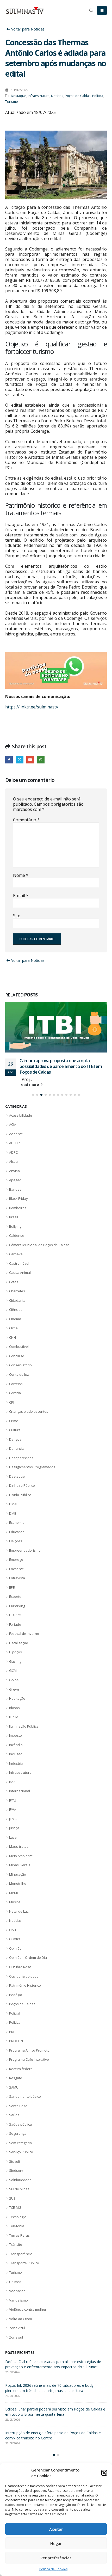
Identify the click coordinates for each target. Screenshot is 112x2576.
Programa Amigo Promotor (30, 2056)
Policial (15, 2019)
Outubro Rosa (20, 1973)
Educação (17, 1537)
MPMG (14, 1899)
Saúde (14, 2121)
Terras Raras (19, 2241)
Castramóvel (19, 1269)
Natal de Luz (19, 1917)
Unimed (15, 2287)
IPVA (13, 1815)
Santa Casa (18, 2111)
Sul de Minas (19, 2195)
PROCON (16, 2047)
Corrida (15, 1399)
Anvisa (14, 1176)
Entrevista (17, 1584)
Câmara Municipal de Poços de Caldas (39, 1250)
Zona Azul (17, 2334)
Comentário (26, 820)
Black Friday (18, 1204)
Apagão (15, 1186)
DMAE (14, 1510)
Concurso (17, 1362)
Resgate (16, 2084)
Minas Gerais (20, 1871)
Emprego (16, 1565)
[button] (104, 2473)
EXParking (17, 1612)
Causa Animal (20, 1278)
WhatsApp (41, 760)
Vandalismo (18, 2306)
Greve (14, 1695)
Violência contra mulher (28, 2315)
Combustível (19, 1352)
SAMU (14, 2093)
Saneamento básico (25, 2102)
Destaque (19, 96)
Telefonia (17, 2232)
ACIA (13, 1130)
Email (30, 760)
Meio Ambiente (21, 1861)
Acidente (16, 1139)
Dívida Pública (20, 1500)
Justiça (14, 1834)
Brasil (14, 1223)
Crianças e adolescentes (29, 1417)
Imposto (15, 1741)
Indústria (16, 1769)
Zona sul (16, 2343)
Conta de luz (19, 1380)
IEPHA (14, 1723)
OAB (13, 1936)
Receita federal (21, 2074)
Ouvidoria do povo (24, 1982)
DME (13, 1519)
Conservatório (20, 1371)
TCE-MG (15, 2213)
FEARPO (15, 1621)
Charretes (17, 1297)
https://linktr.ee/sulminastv (32, 707)
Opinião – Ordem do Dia (28, 1963)
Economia (17, 1528)
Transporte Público (24, 2269)
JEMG (13, 1824)
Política (98, 96)
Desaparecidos (21, 1463)
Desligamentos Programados (32, 1473)
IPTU (13, 1806)
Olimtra (15, 1945)
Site (17, 916)
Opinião (15, 1954)
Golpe (14, 1686)
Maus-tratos (19, 1852)
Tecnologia (18, 2223)
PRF (12, 2037)
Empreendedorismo (25, 1556)
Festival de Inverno (24, 1639)
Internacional (20, 1797)
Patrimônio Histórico (25, 1991)
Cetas (14, 1288)
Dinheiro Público (22, 1491)
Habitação (17, 1704)
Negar (56, 2543)
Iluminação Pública (24, 1732)
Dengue (15, 1445)
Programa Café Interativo (29, 2065)
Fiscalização (19, 1649)
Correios (16, 1389)
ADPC (13, 1158)
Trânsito (16, 2250)
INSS (13, 1787)
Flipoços (15, 1658)
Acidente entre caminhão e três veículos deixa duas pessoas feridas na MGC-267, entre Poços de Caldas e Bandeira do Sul (56, 2372)
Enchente (17, 1574)
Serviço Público (21, 2158)
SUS (12, 2204)
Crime (14, 1426)
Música (15, 1908)
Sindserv (16, 2176)
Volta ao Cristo (21, 2324)
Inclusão (16, 1760)
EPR (12, 1593)
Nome (21, 875)
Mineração (18, 1880)
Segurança (18, 2139)
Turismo (12, 102)
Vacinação (17, 2297)
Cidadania (17, 1306)
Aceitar (56, 2529)
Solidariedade (20, 2186)
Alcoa (13, 1167)
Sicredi (14, 2167)
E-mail (21, 896)
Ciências (16, 1315)
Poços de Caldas (78, 96)
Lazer (14, 1843)
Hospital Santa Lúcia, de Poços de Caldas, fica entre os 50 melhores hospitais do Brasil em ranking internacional (62, 1072)
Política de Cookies (53, 2569)
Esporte (15, 1602)
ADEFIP (14, 1149)
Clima (13, 1334)
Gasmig (15, 1667)
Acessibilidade (21, 1121)
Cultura (15, 1436)
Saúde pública (20, 2130)
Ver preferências (56, 2558)
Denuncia (17, 1454)
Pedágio (16, 2000)
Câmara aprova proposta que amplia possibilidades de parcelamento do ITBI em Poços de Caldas (51, 2399)
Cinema (15, 1325)
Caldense (17, 1241)
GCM (13, 1676)
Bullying (15, 1232)
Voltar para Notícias (27, 29)
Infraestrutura (39, 96)
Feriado (15, 1630)
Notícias (57, 96)
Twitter (20, 760)
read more (30, 1090)
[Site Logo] (25, 10)
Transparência (21, 2260)
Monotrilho (18, 1889)
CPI (12, 1408)
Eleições (16, 1547)
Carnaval (16, 1260)
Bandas (15, 1195)
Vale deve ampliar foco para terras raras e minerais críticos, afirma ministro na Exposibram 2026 (55, 2446)
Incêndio (16, 1750)
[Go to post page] (56, 1030)
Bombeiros (18, 1213)
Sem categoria (20, 2148)
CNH (13, 1343)
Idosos (14, 1713)
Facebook (9, 760)
